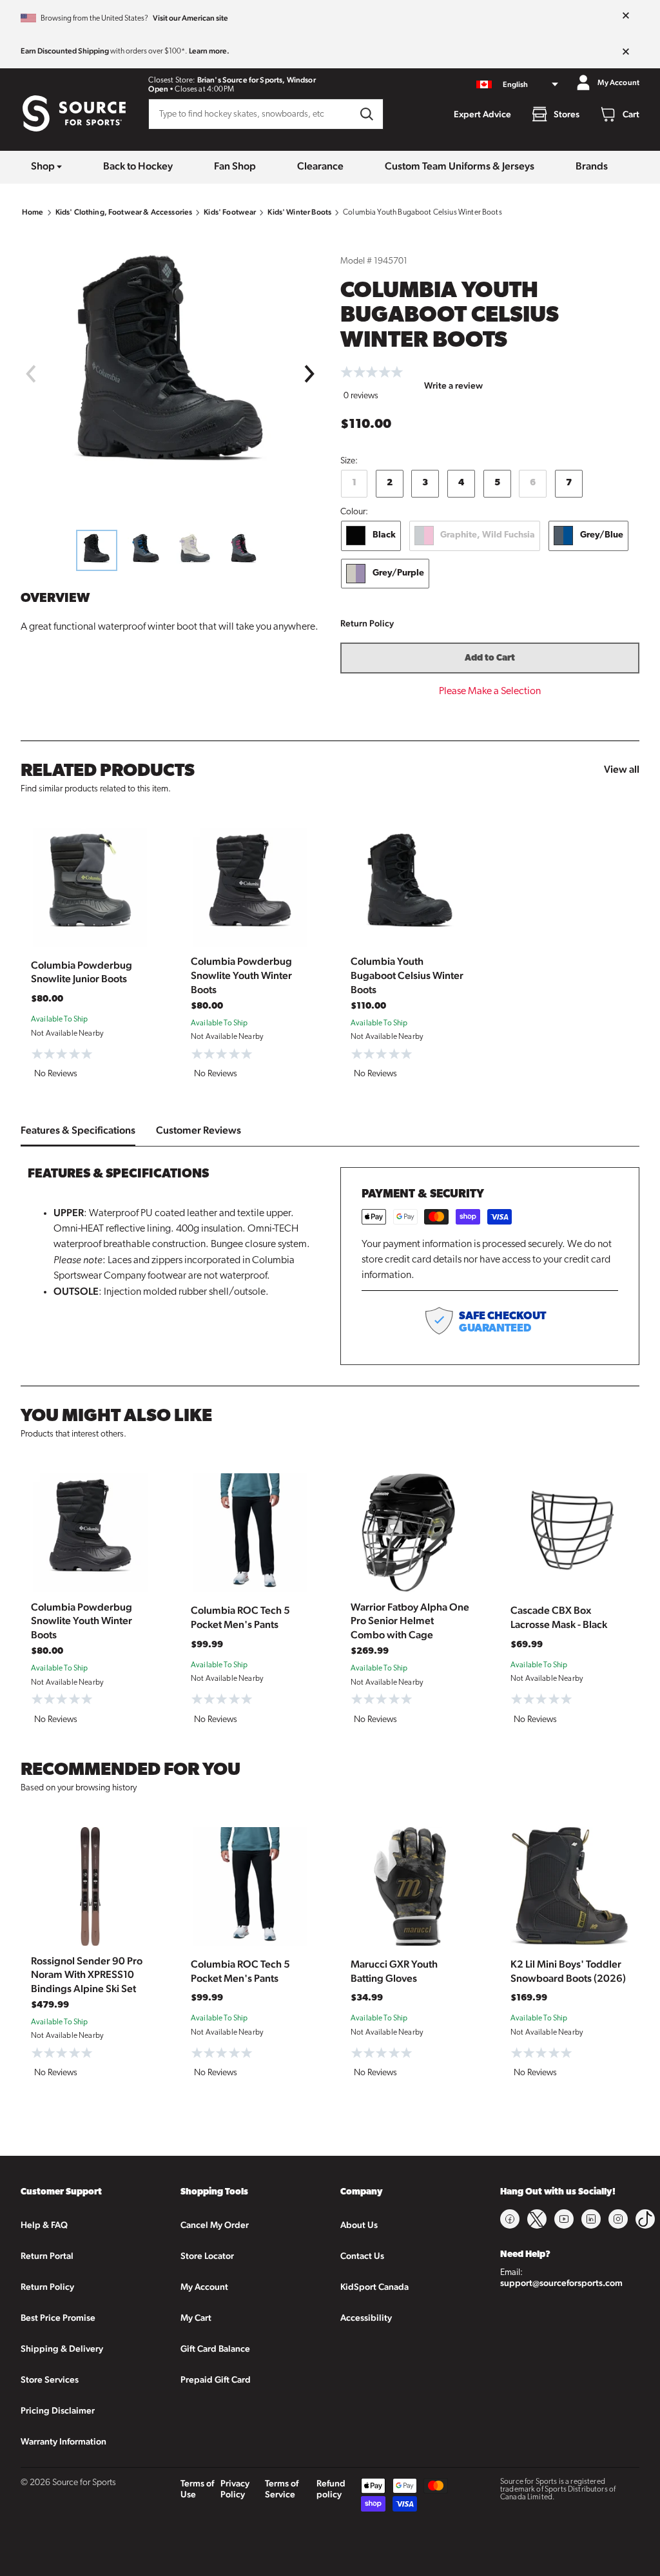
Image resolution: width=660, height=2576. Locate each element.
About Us (359, 2225)
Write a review (453, 385)
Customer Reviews (199, 1130)
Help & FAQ (44, 2225)
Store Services (50, 2379)
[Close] (626, 16)
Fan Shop (235, 166)
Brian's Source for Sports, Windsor (257, 80)
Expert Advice (482, 114)
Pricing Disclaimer (58, 2410)
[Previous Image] (30, 374)
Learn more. (209, 51)
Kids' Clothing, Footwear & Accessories (124, 212)
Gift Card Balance (215, 2348)
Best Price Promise (58, 2318)
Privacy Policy (235, 2489)
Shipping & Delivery (62, 2348)
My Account (204, 2287)
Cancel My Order (215, 2225)
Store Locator (207, 2256)
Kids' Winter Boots (299, 212)
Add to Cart (490, 658)
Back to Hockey (138, 166)
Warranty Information (63, 2441)
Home (33, 212)
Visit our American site (190, 18)
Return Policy (367, 623)
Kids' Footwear (230, 212)
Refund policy (331, 2489)
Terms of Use (197, 2489)
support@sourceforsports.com (561, 2283)
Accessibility (366, 2318)
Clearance (320, 166)
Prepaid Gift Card (216, 2379)
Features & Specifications (78, 1130)
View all (622, 769)
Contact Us (362, 2256)
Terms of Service (282, 2489)
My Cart (196, 2318)
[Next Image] (310, 374)
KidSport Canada (374, 2287)
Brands (592, 166)
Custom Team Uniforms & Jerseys (460, 166)
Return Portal (47, 2256)
